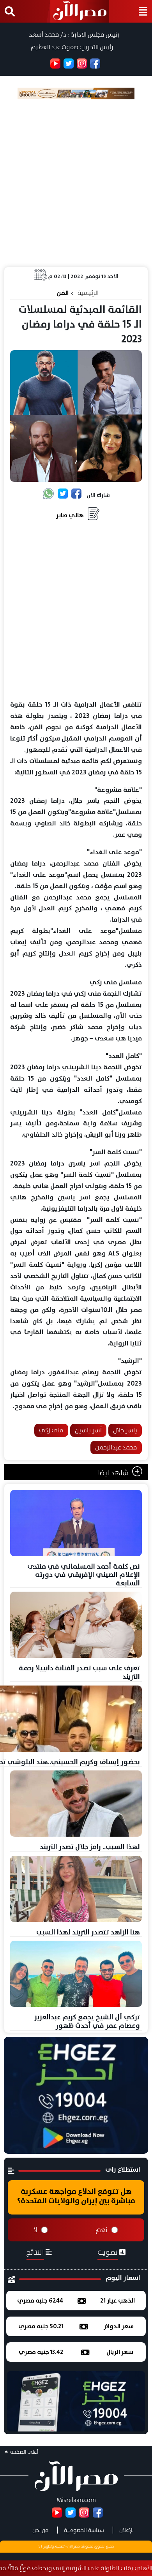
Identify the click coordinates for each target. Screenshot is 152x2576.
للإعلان (126, 2530)
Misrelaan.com (76, 2500)
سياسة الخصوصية (84, 2530)
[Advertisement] (76, 183)
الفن (63, 293)
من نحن (41, 2530)
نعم (102, 2230)
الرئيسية (88, 293)
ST (41, 2546)
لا (35, 2230)
